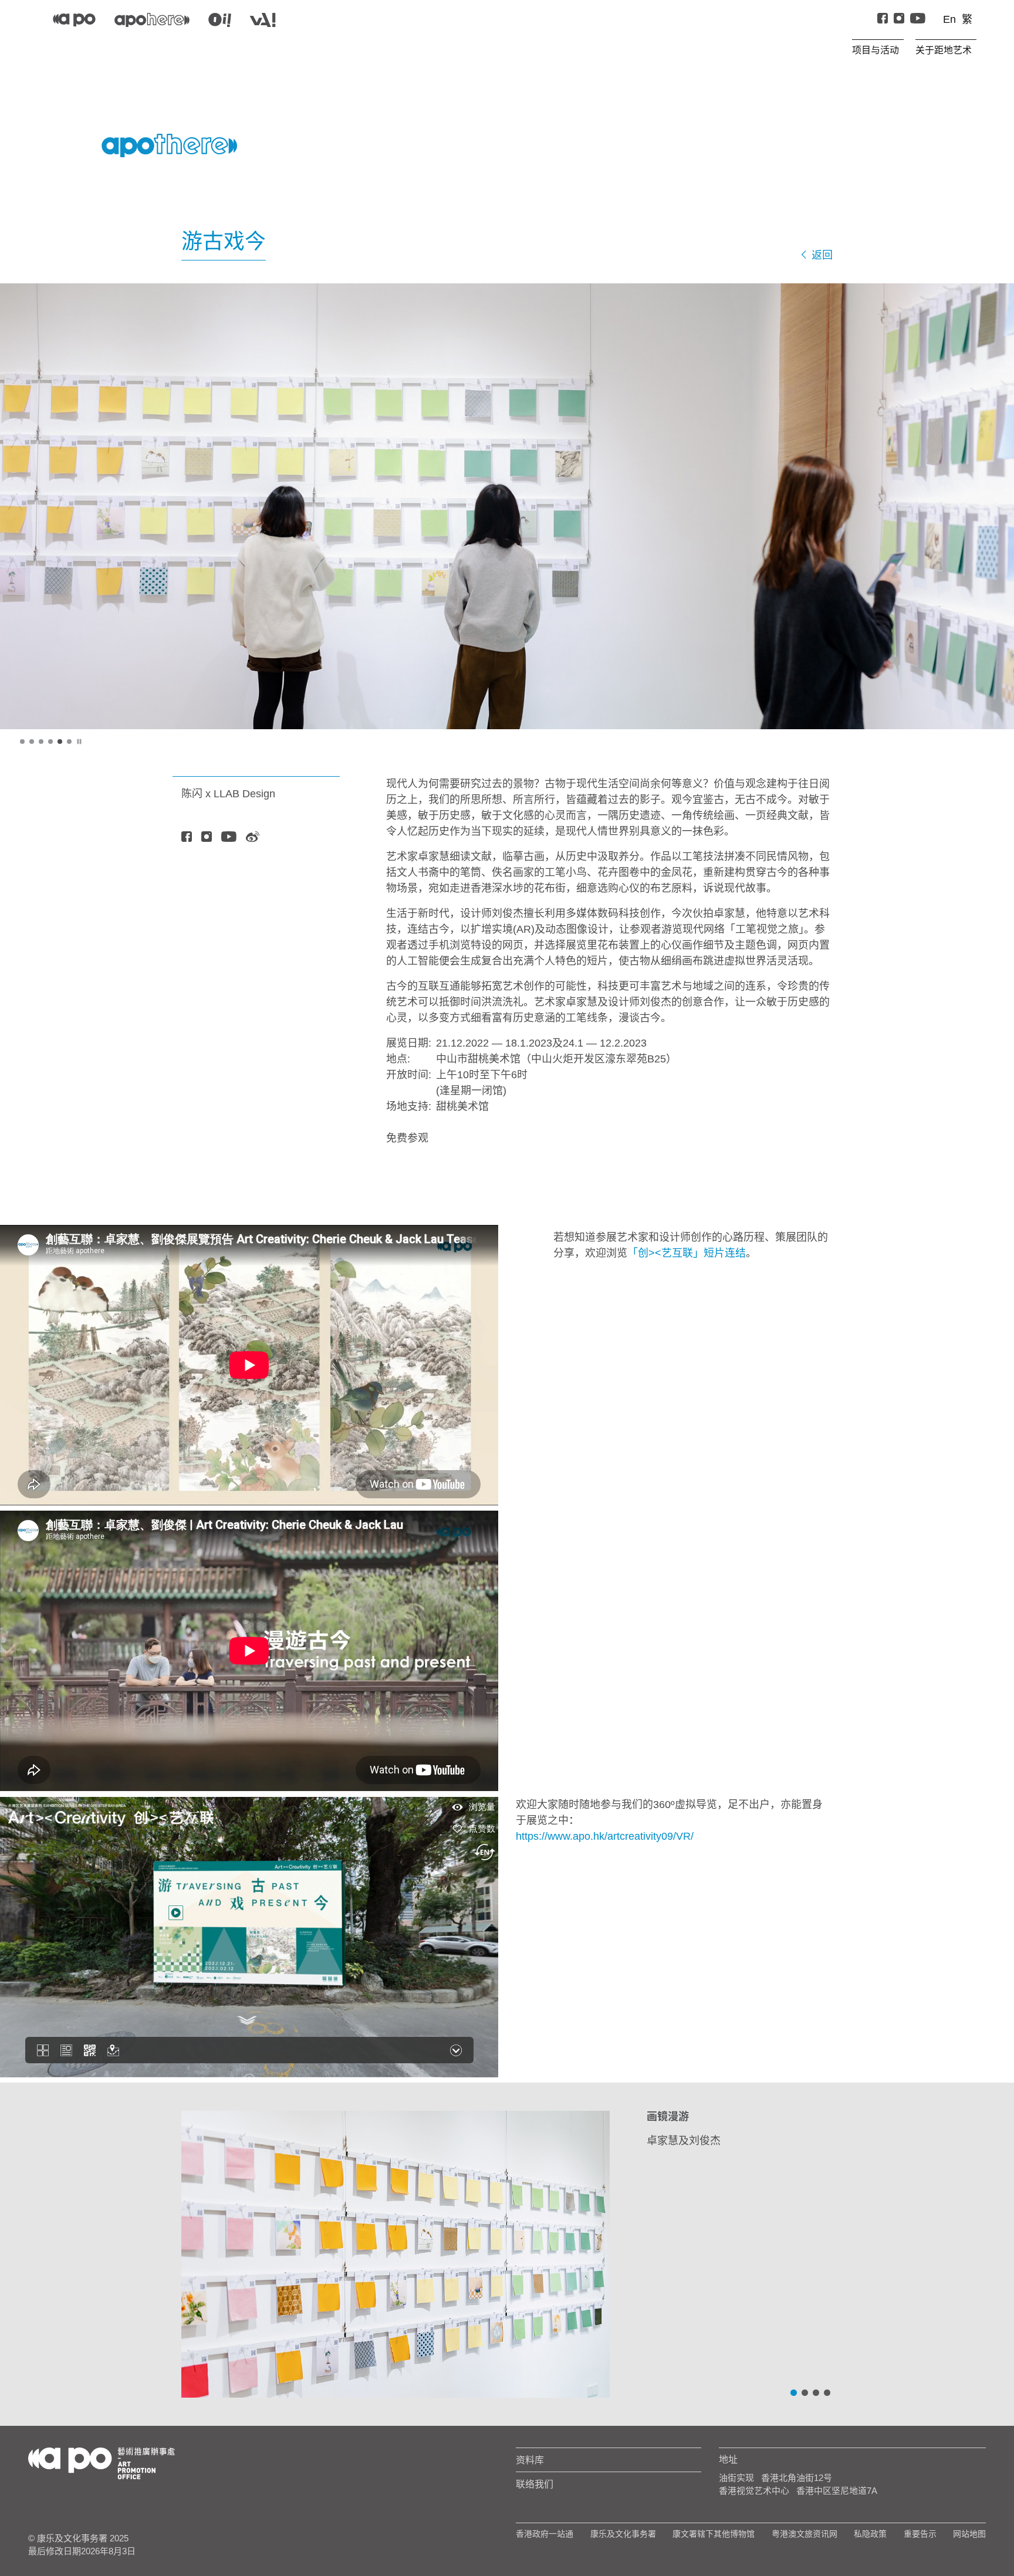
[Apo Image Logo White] (169, 145)
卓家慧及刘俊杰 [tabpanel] (684, 2129)
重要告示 (920, 2534)
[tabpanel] (507, 506)
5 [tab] (60, 742)
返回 (821, 255)
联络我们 (535, 2484)
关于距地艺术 (944, 50)
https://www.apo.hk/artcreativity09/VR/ (605, 1836)
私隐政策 (870, 2534)
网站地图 (969, 2534)
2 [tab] (32, 742)
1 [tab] (23, 742)
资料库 (530, 2460)
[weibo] (253, 838)
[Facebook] (883, 20)
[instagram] (899, 20)
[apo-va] (263, 20)
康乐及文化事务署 (623, 2534)
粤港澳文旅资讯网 (805, 2534)
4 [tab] (51, 742)
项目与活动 (876, 50)
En (949, 19)
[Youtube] (918, 20)
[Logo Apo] (102, 2462)
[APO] (74, 20)
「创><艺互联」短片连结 (687, 1253)
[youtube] (229, 838)
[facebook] (187, 838)
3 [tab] (42, 742)
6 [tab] (70, 742)
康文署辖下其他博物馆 (714, 2534)
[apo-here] (152, 20)
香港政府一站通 (545, 2534)
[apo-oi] (220, 20)
